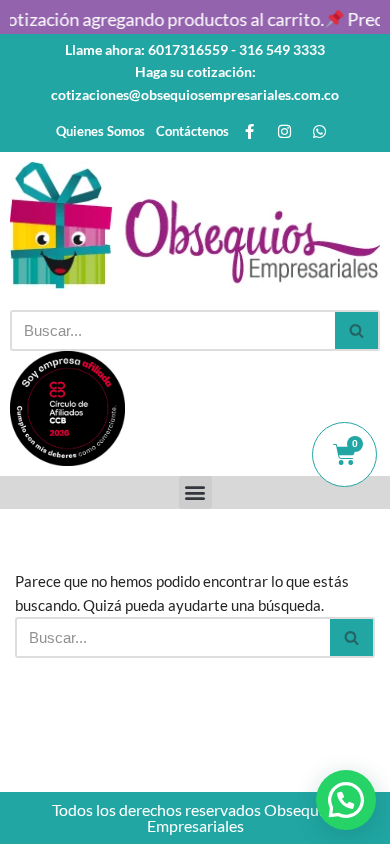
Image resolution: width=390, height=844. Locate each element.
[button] (195, 492)
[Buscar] (357, 330)
